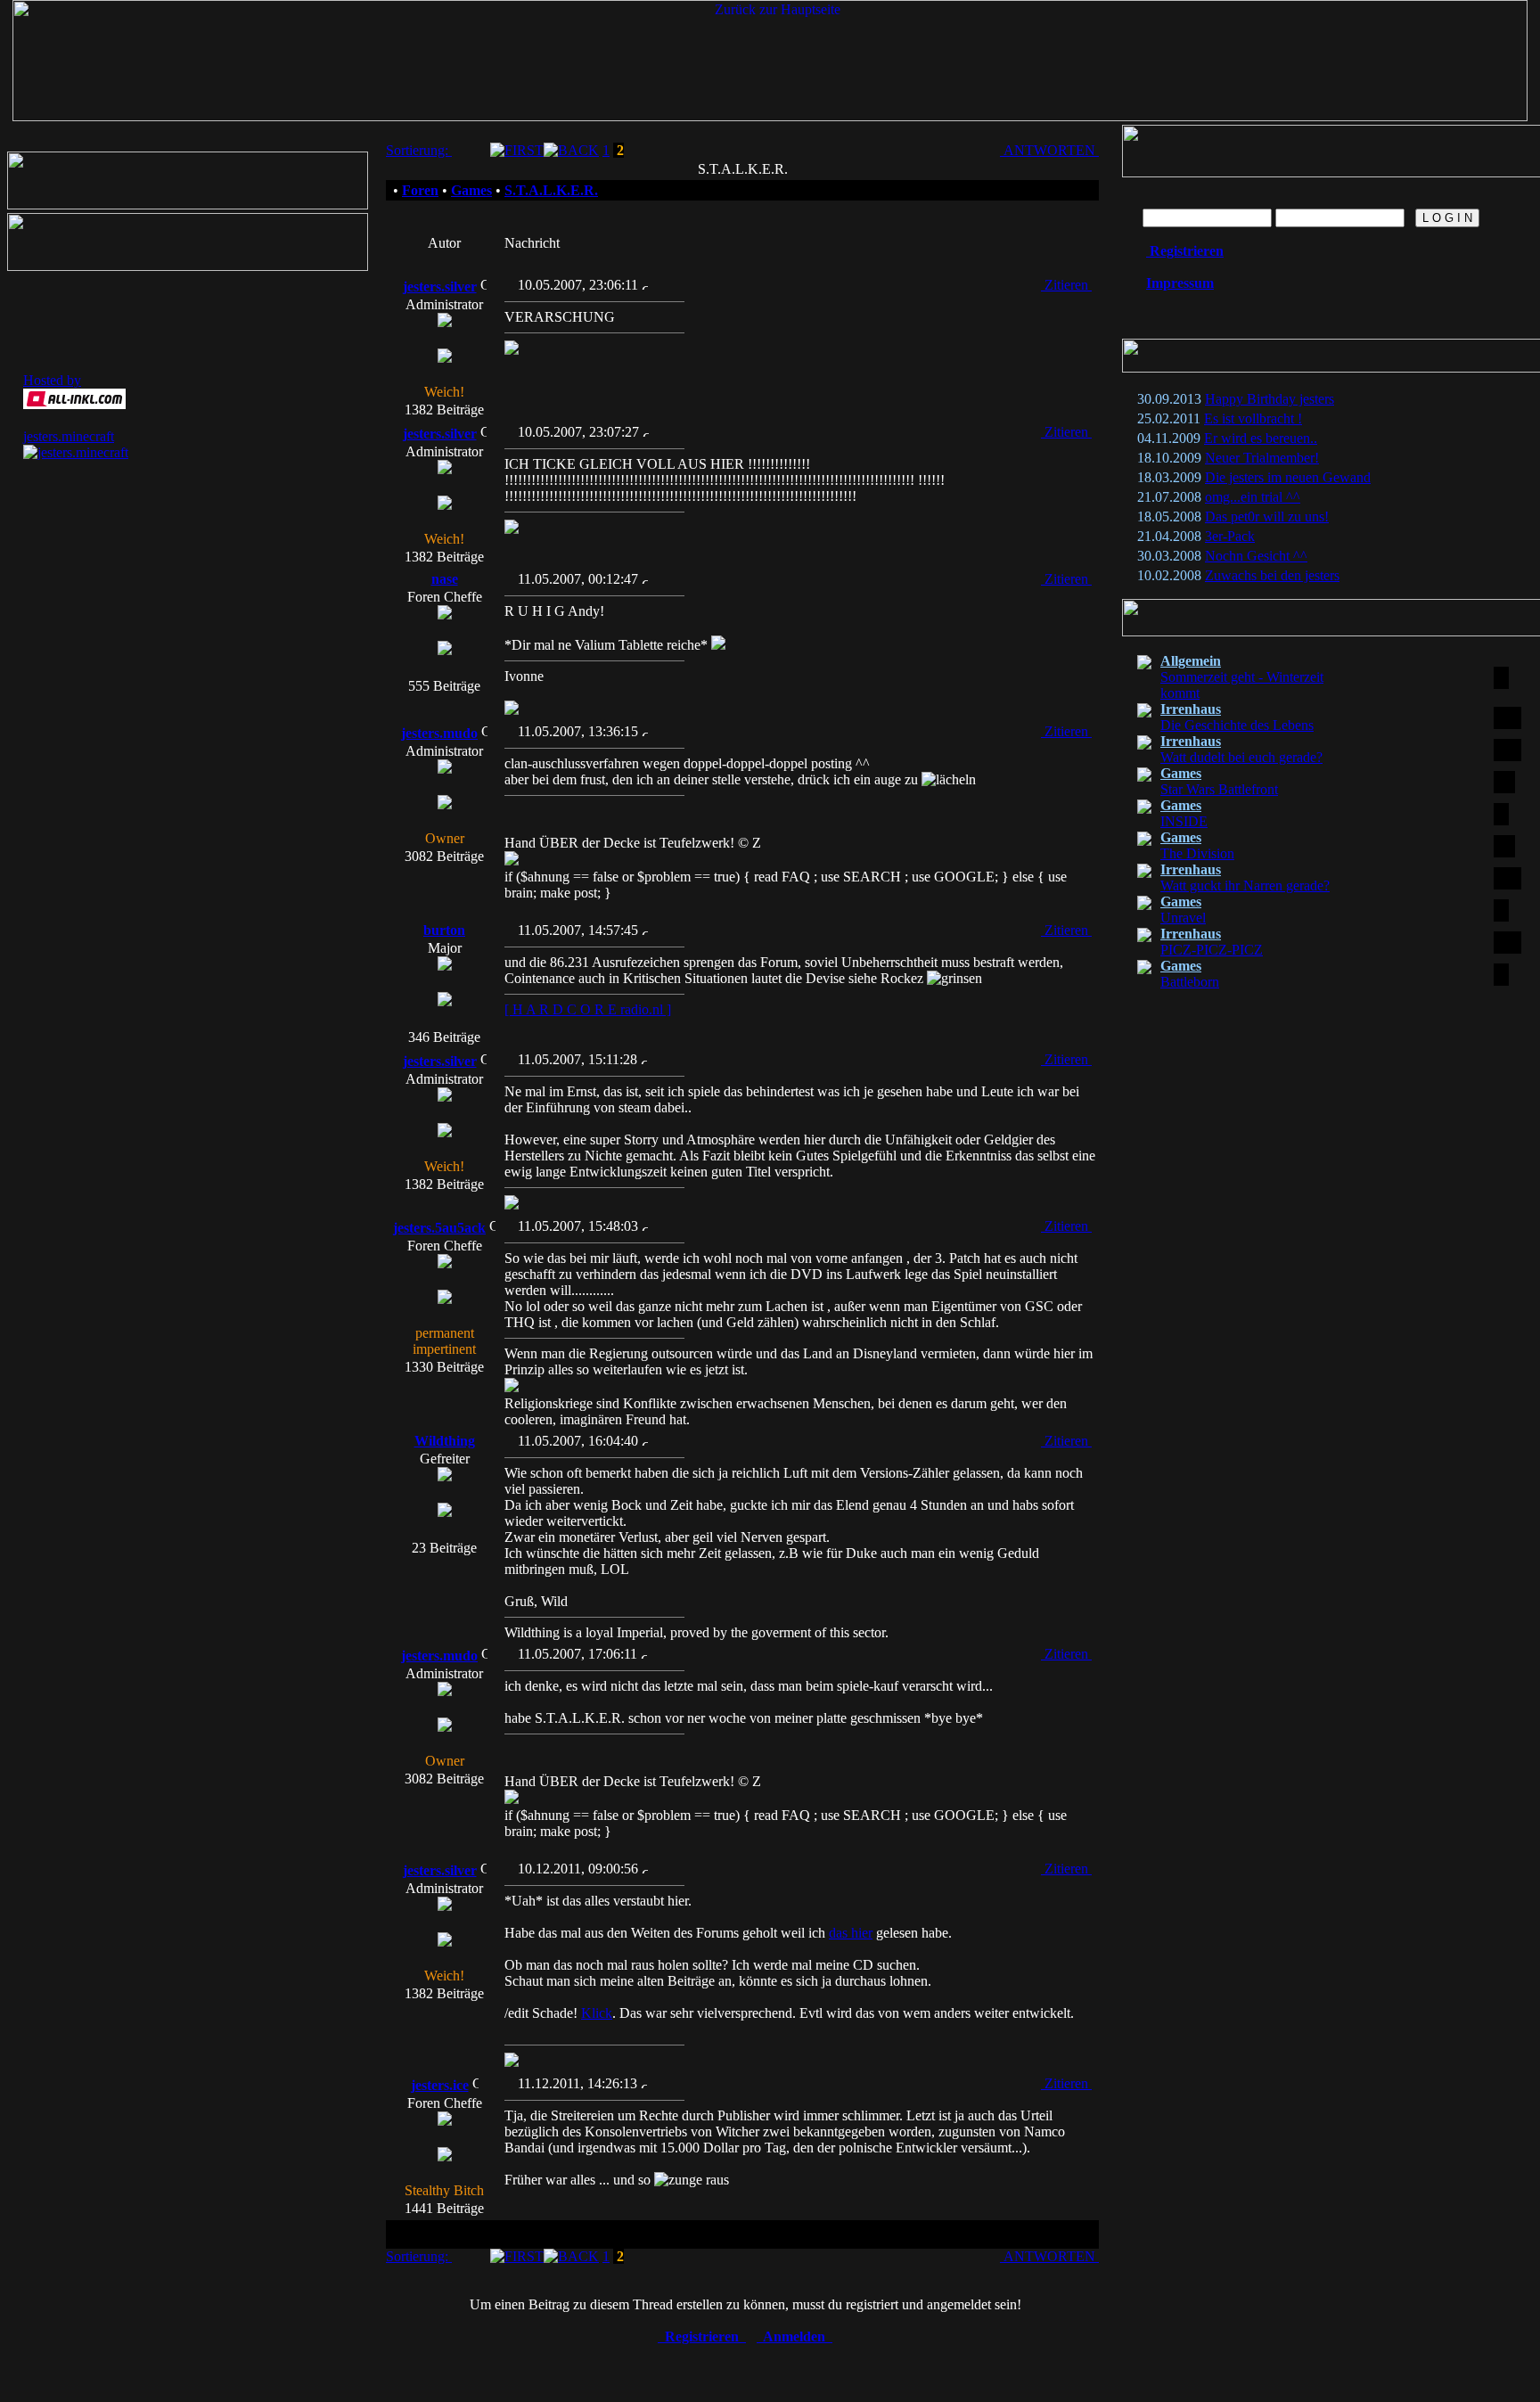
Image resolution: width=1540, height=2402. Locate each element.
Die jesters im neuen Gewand (1288, 477)
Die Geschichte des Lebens (1237, 725)
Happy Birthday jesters (1270, 399)
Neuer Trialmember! (1262, 458)
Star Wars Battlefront (1219, 789)
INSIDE (1184, 821)
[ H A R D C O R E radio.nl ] (588, 1009)
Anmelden (795, 2336)
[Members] (188, 205)
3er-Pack (1230, 536)
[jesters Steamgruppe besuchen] (188, 266)
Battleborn (1190, 982)
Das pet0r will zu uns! (1267, 516)
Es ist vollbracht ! (1253, 418)
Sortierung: (419, 150)
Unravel (1183, 918)
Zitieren (1066, 285)
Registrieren (702, 2336)
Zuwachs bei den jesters (1272, 575)
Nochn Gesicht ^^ (1256, 556)
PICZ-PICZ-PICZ (1212, 950)
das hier (851, 1933)
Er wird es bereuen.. (1261, 438)
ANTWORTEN (1049, 150)
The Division (1197, 853)
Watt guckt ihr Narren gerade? (1245, 885)
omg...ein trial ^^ (1253, 497)
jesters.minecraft (69, 436)
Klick (597, 2013)
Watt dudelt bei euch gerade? (1241, 757)
